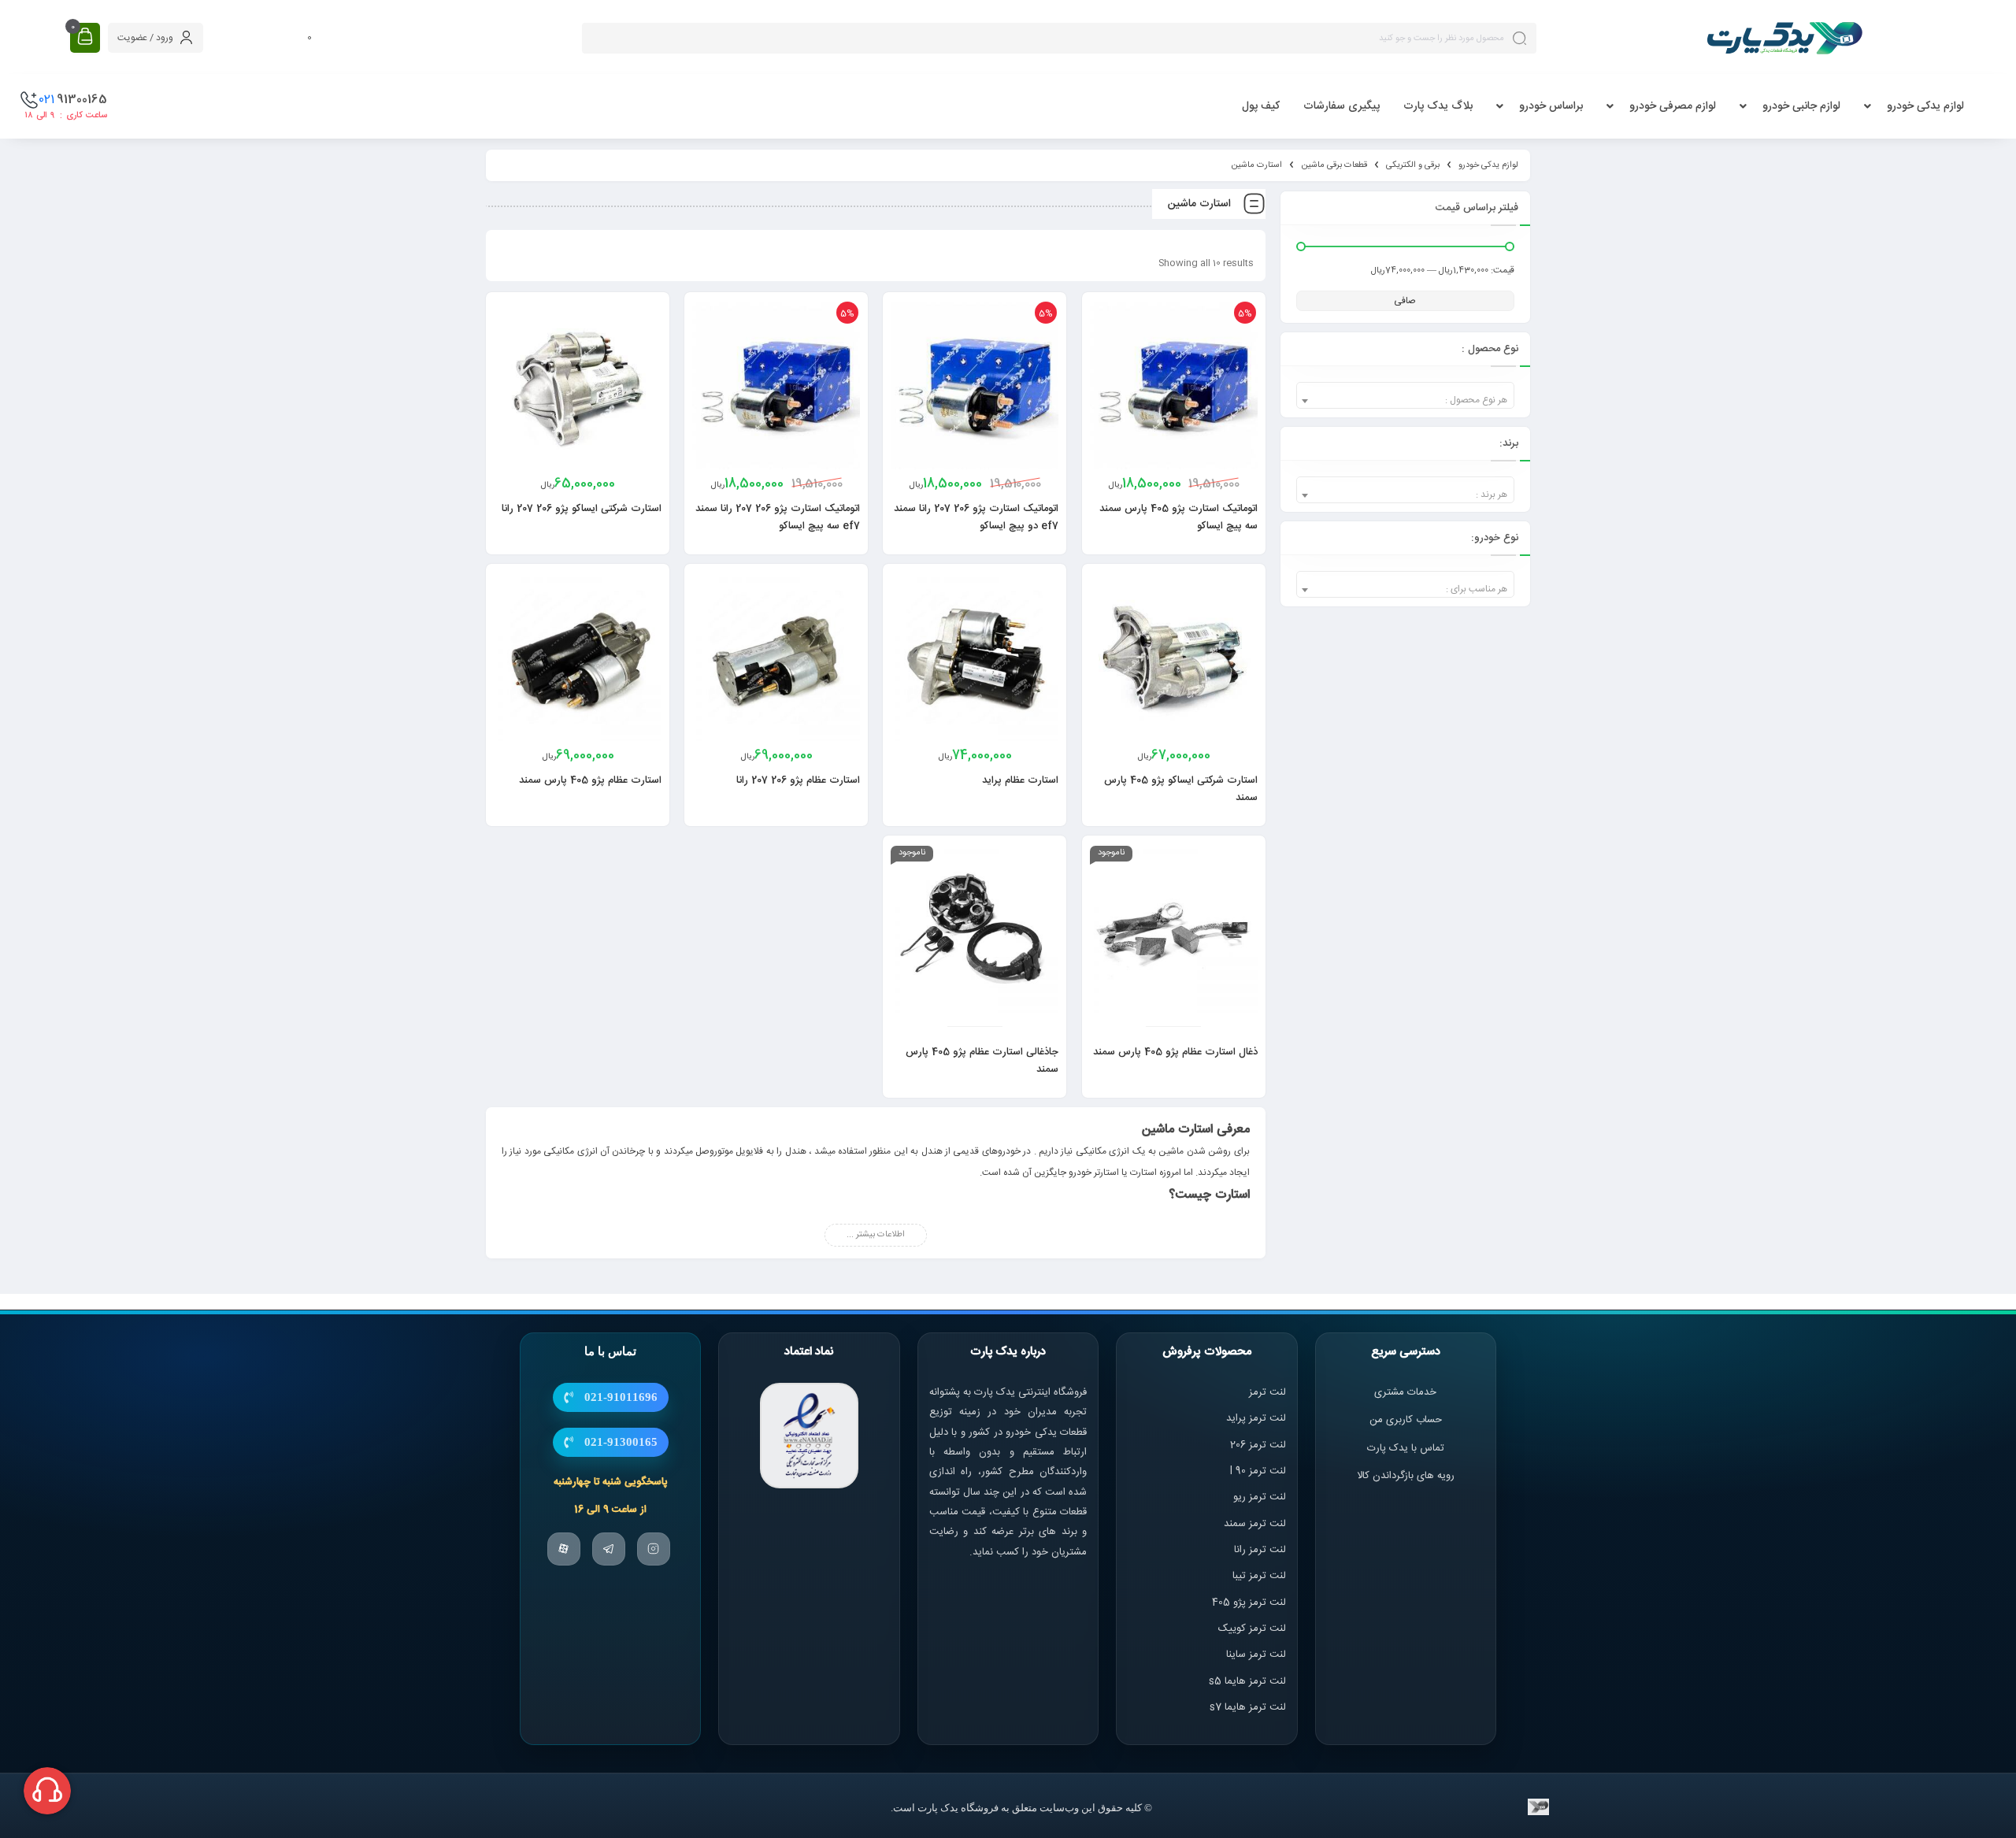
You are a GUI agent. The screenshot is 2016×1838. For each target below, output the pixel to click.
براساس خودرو (1551, 106)
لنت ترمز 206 (1258, 1445)
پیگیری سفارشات (1342, 106)
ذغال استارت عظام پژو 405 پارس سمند (1175, 1052)
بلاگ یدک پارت (1438, 106)
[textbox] (1405, 400)
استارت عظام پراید (1020, 780)
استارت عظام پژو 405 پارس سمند (590, 780)
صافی (1405, 301)
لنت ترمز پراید (1256, 1418)
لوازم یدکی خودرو (1925, 106)
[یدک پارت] (1784, 38)
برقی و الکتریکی (1413, 165)
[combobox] (1405, 395)
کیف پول (1261, 106)
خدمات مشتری (1405, 1392)
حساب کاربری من (1406, 1420)
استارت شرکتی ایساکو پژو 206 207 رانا (582, 509)
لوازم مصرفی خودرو (1673, 106)
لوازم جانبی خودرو (1801, 106)
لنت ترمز (1267, 1392)
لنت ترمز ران (1261, 1550)
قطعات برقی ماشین (1334, 165)
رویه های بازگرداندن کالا (1406, 1476)
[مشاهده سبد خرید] (85, 37)
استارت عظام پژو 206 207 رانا (798, 780)
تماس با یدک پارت (1406, 1448)
